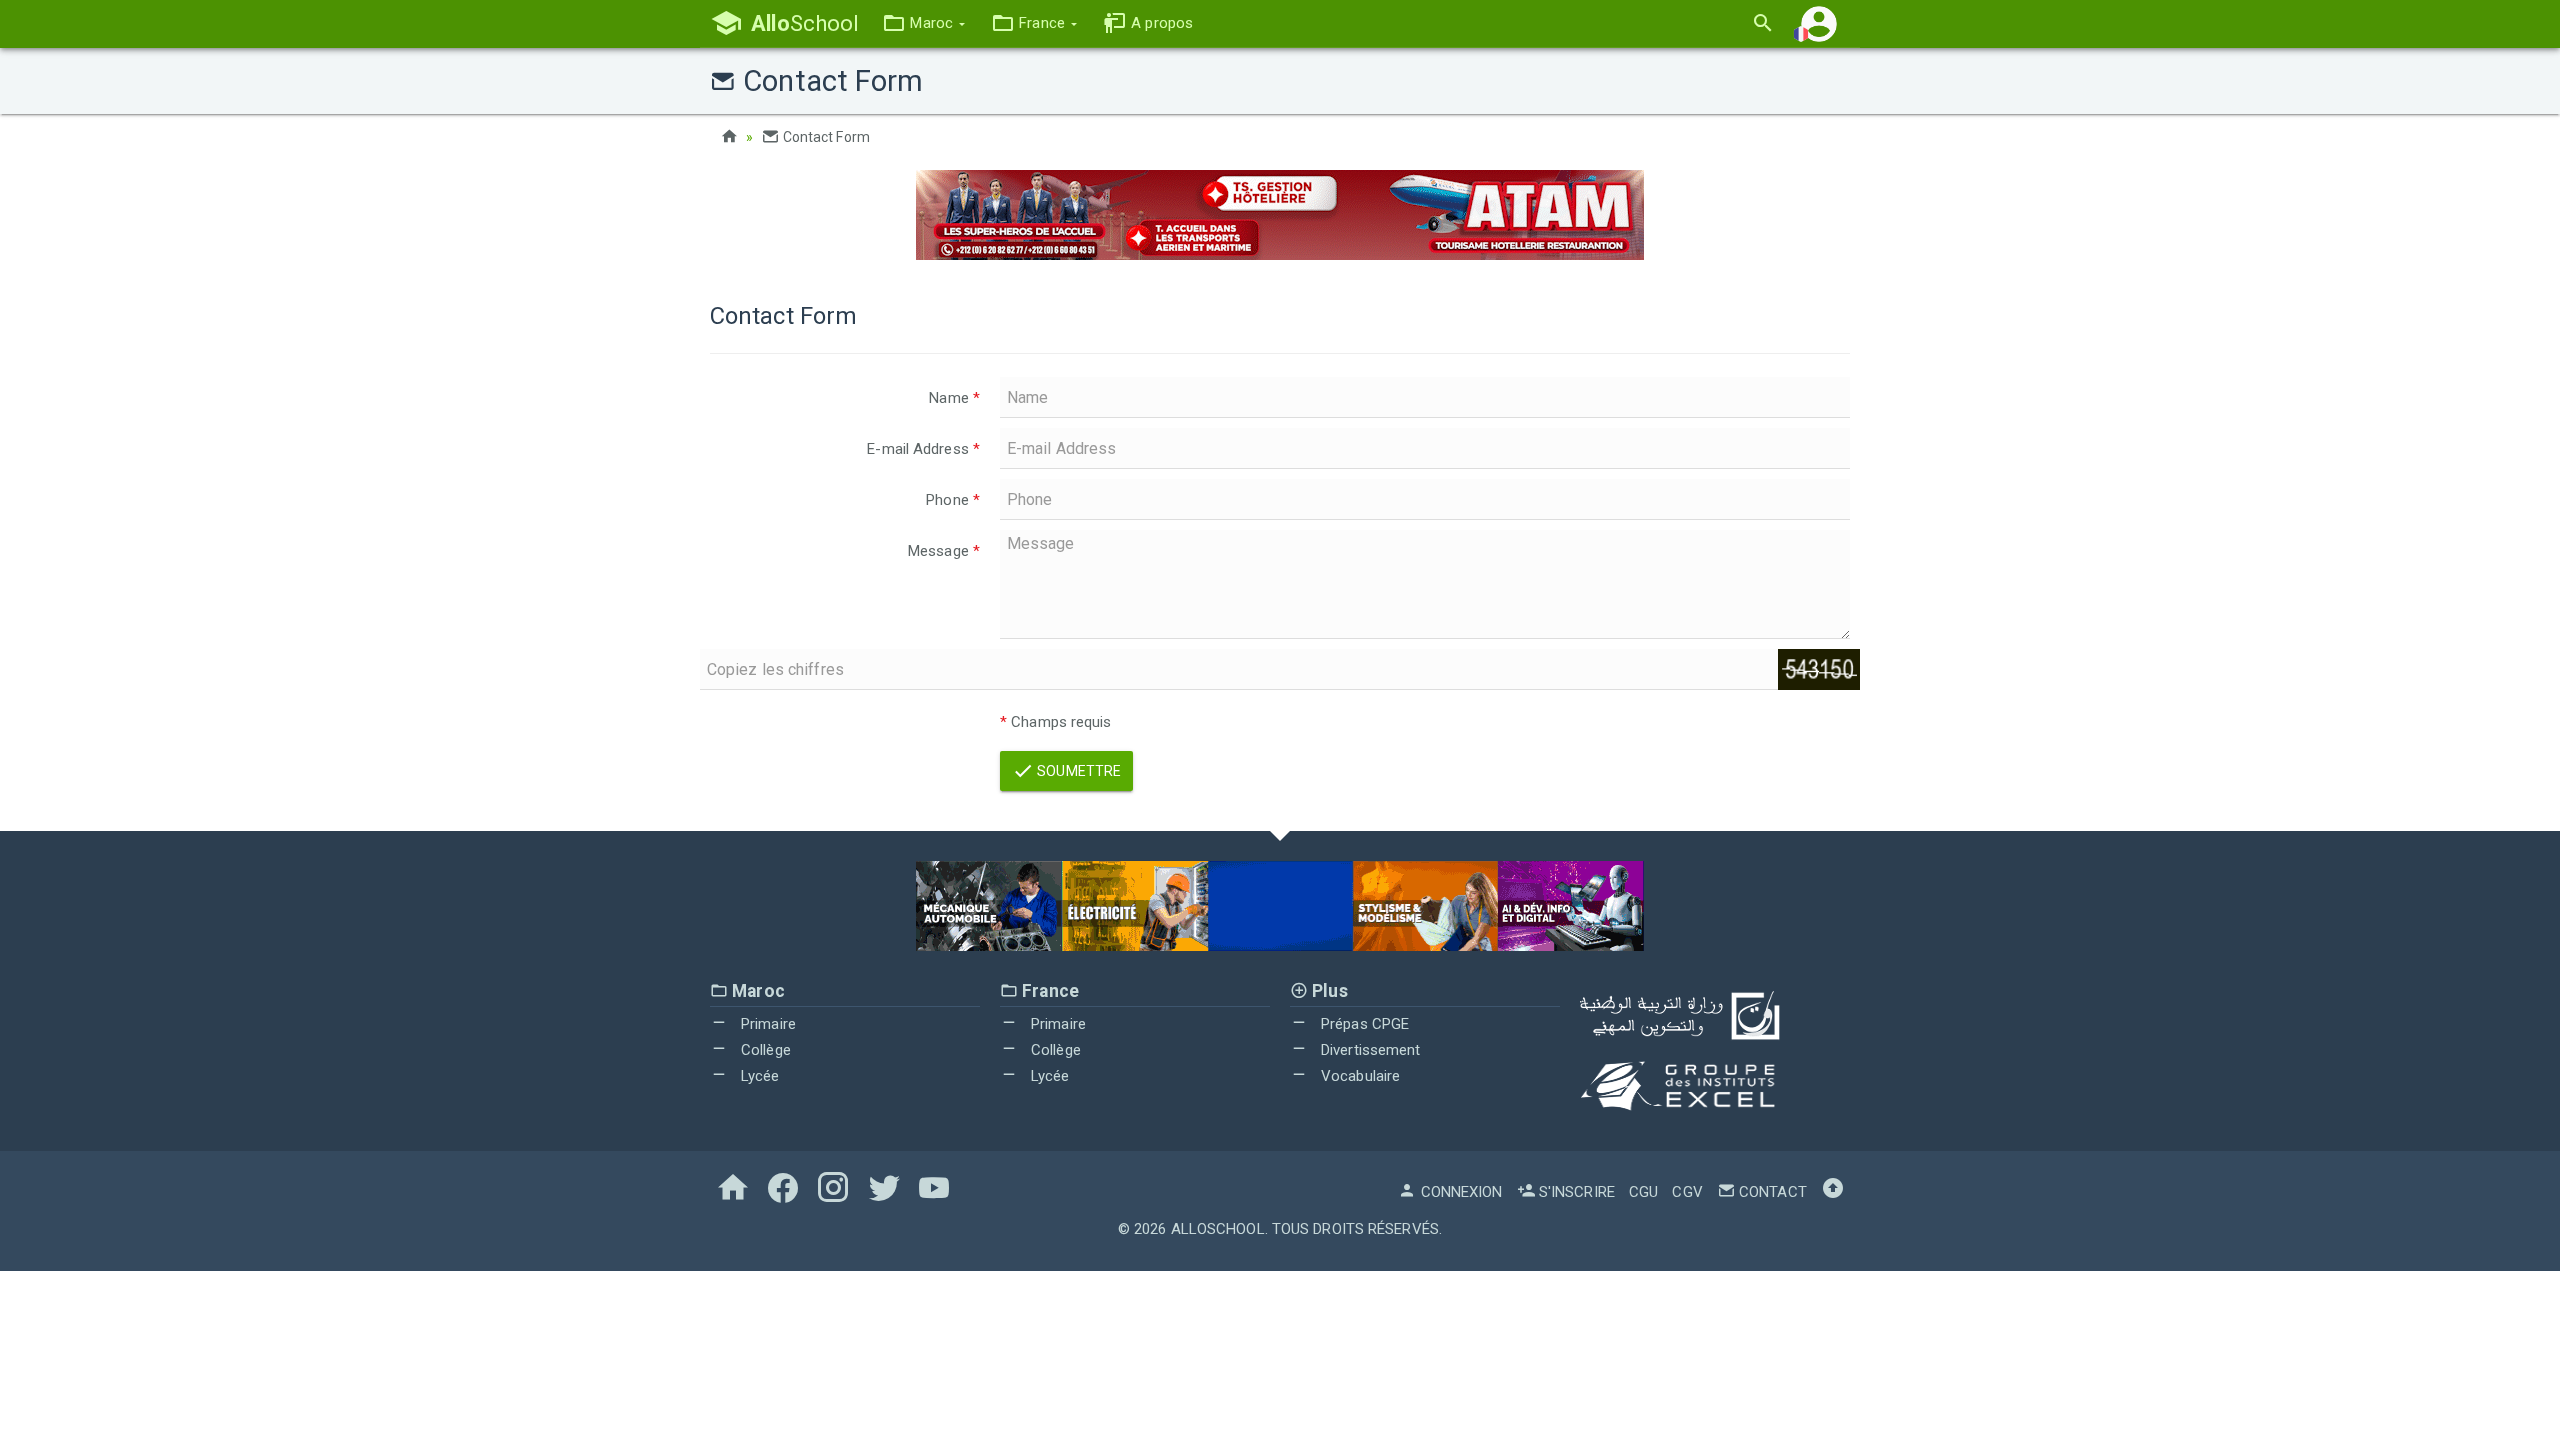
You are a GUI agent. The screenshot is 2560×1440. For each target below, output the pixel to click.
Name (954, 398)
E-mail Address (923, 449)
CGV (1687, 1192)
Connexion (1459, 1192)
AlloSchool (1218, 1229)
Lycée (758, 1076)
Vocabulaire (1358, 1076)
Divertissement (1369, 1050)
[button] (923, 23)
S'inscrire (1575, 1192)
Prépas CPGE (1363, 1024)
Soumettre (1077, 771)
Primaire (766, 1024)
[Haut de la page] (1833, 1192)
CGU (1643, 1192)
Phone (953, 500)
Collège (764, 1050)
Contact (1771, 1192)
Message (944, 551)
